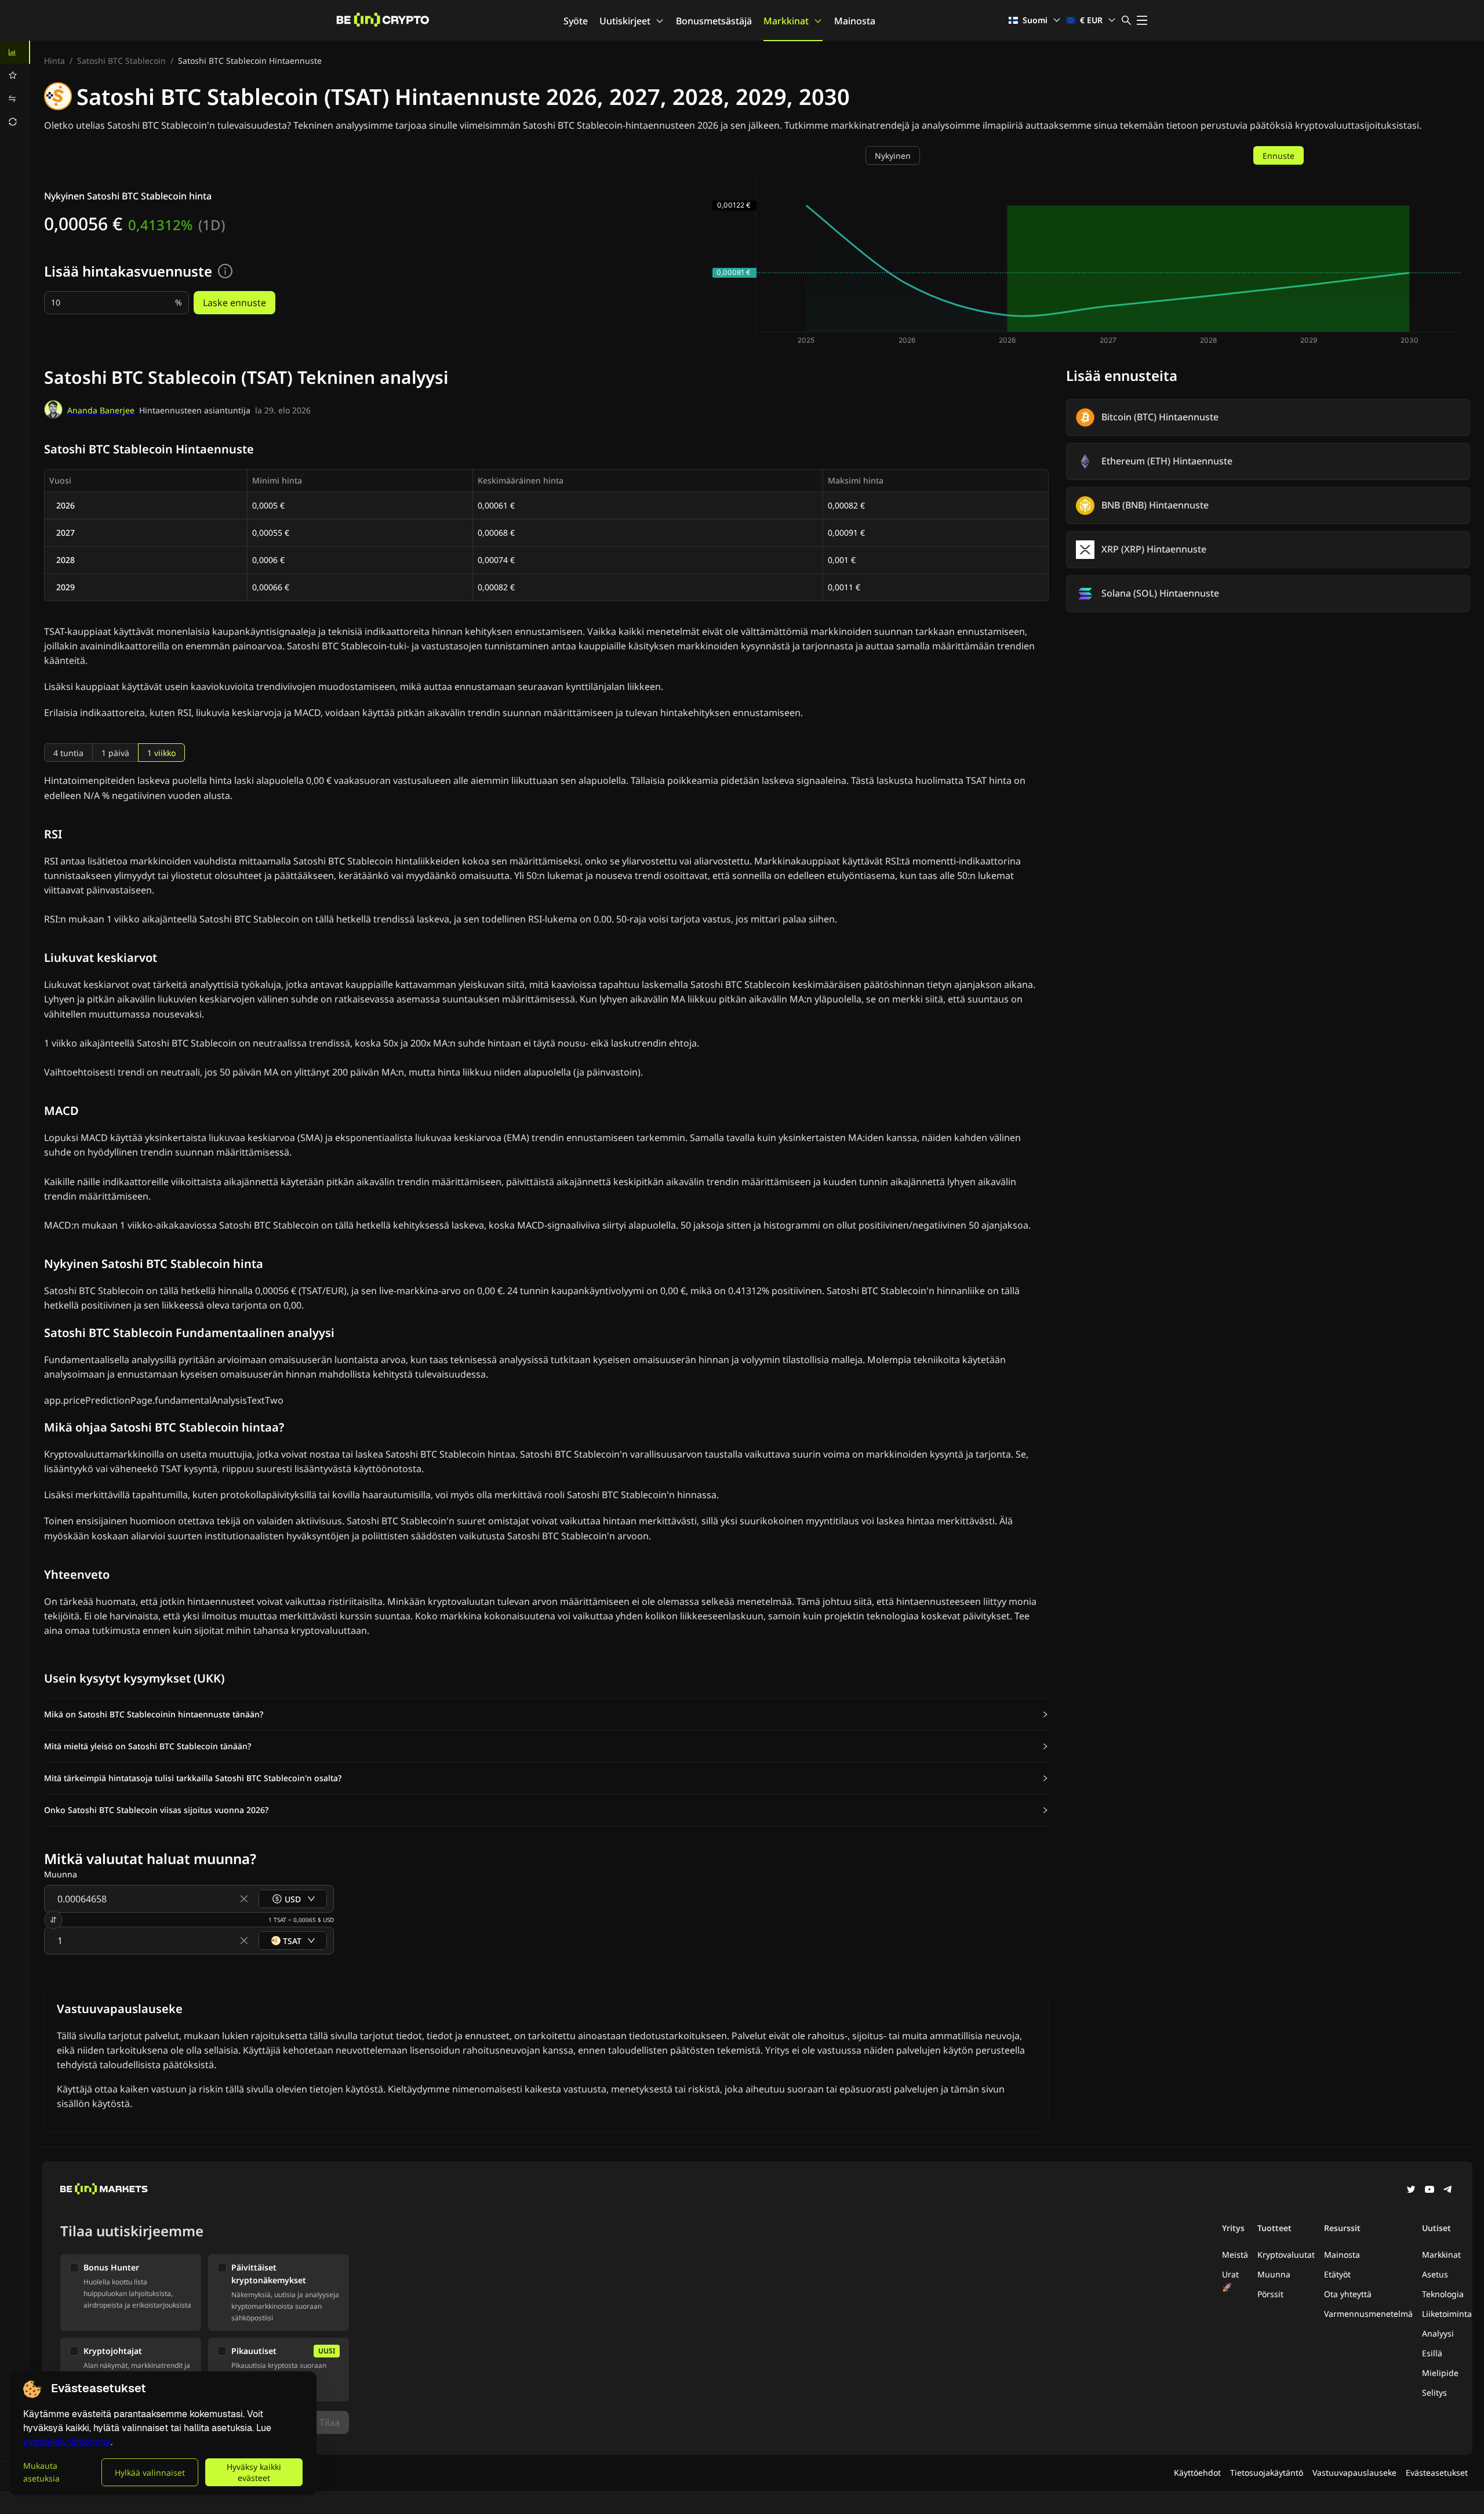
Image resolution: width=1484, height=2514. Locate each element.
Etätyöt (1337, 2274)
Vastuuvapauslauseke (1354, 2473)
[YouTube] (1430, 2190)
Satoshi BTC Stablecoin (121, 61)
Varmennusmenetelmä (1368, 2314)
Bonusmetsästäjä (714, 21)
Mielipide (1440, 2373)
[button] (546, 1714)
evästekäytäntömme (67, 2442)
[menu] (15, 87)
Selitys (1434, 2393)
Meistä (1235, 2255)
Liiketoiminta (1447, 2314)
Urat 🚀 (1230, 2281)
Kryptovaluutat (1286, 2255)
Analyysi (1438, 2333)
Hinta (54, 61)
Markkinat (786, 21)
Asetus (1435, 2274)
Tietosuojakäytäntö (1267, 2473)
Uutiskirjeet (625, 21)
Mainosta (855, 21)
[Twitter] (1411, 2190)
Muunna (1274, 2274)
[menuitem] (15, 52)
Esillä (1432, 2353)
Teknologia (1443, 2294)
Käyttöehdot (1197, 2473)
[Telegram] (1448, 2190)
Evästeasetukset (1437, 2473)
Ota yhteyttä (1348, 2294)
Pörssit (1270, 2294)
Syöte (576, 21)
